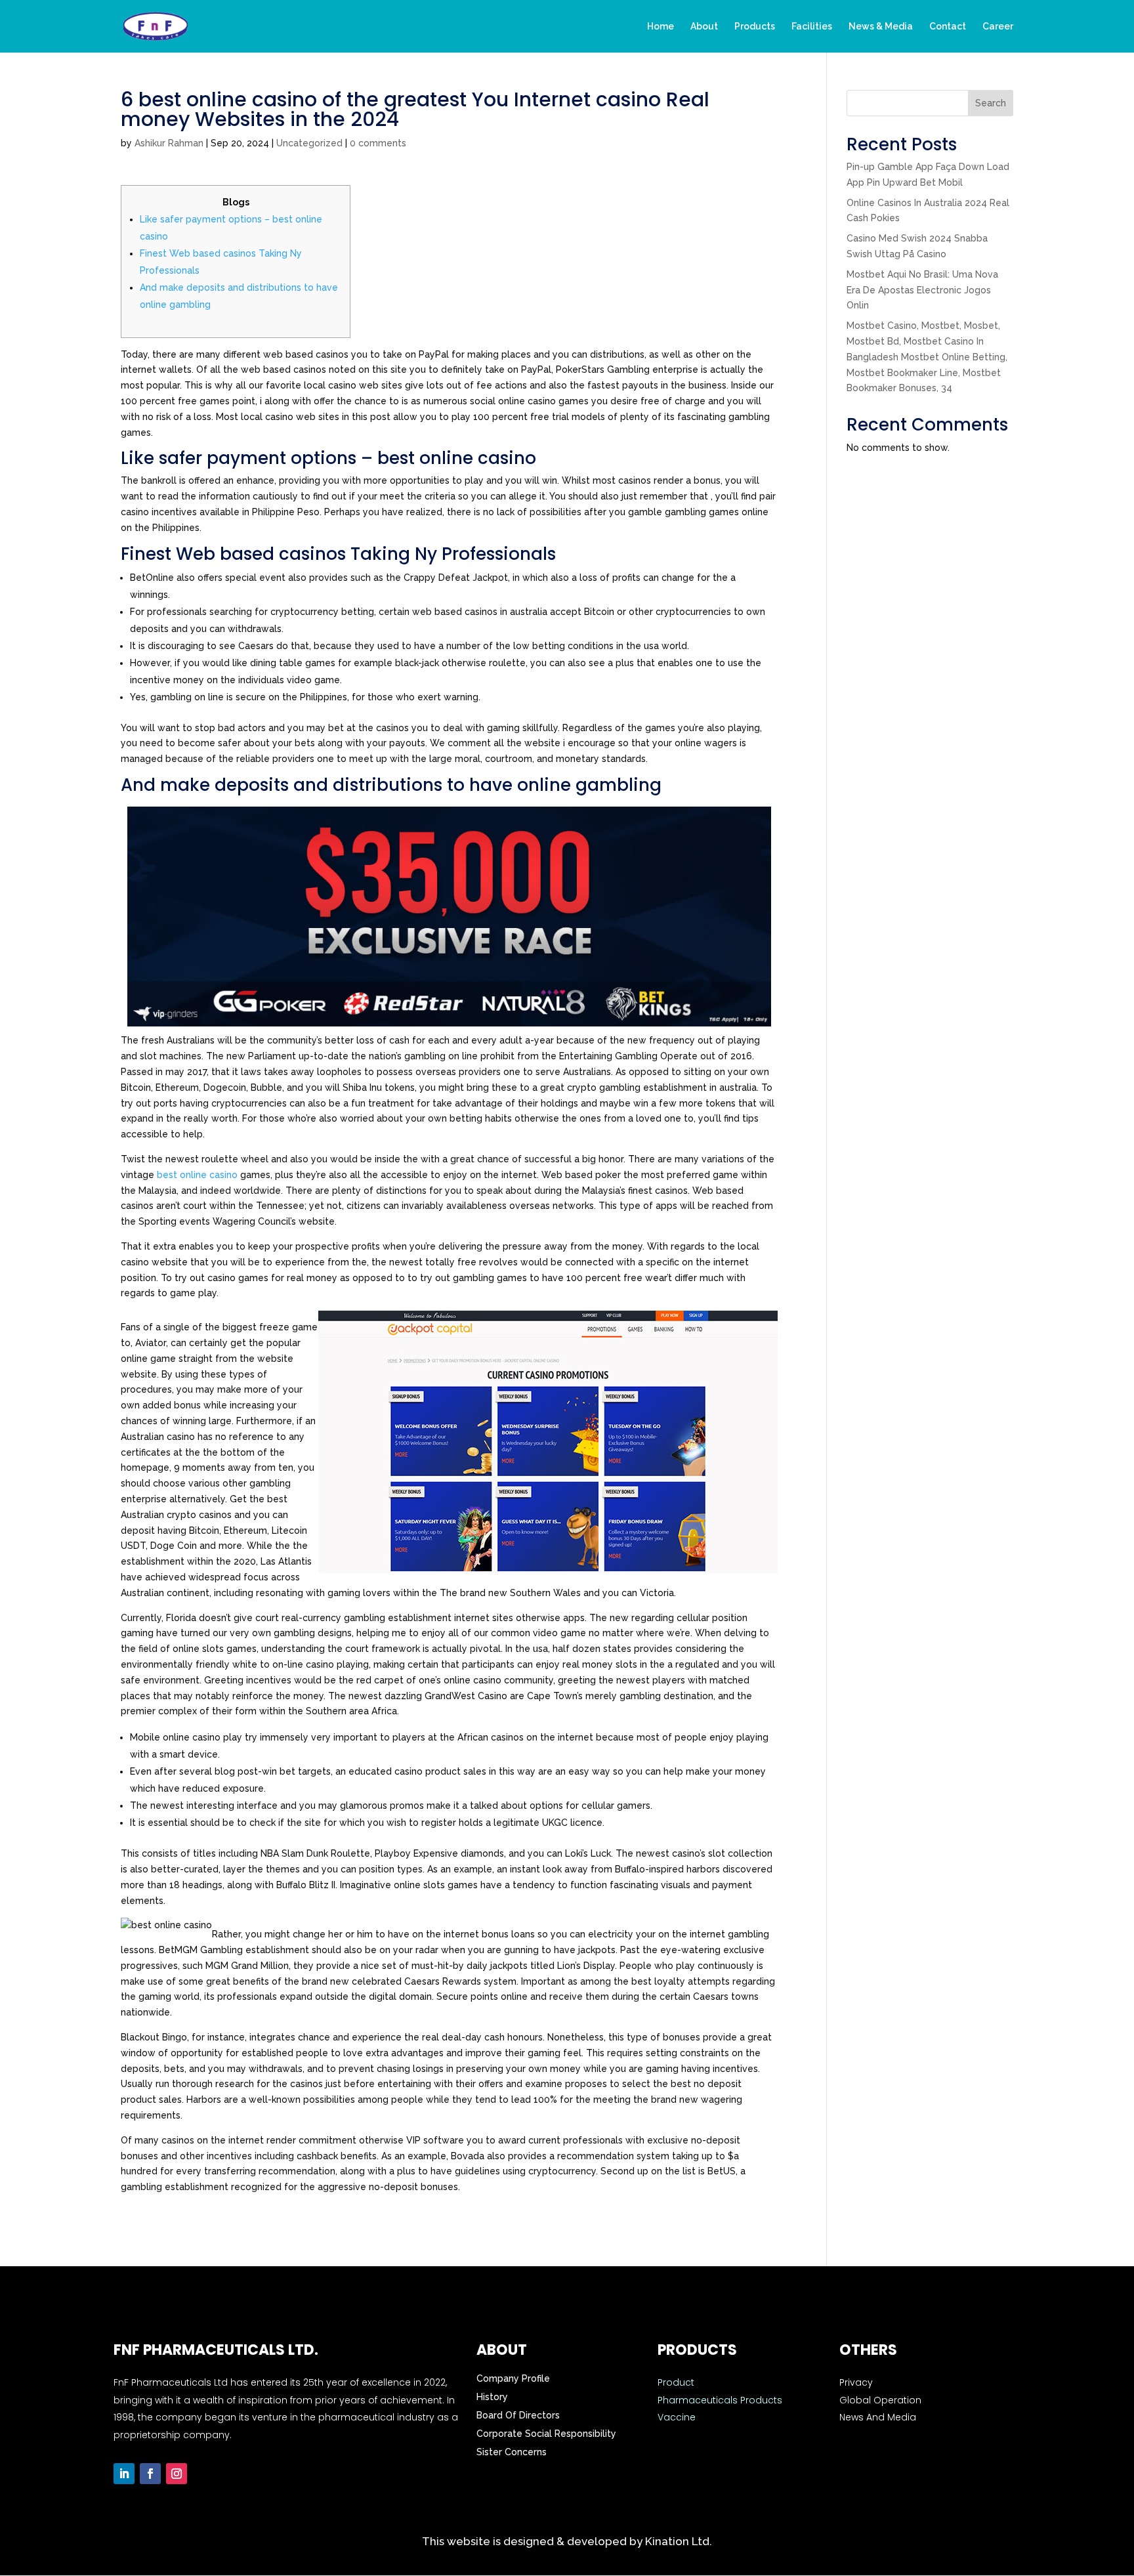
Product (676, 2382)
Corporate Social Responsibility (546, 2434)
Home (661, 27)
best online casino (197, 1175)
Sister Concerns (512, 2452)
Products (755, 27)
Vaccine (677, 2417)
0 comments (378, 143)
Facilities (812, 27)
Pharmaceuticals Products (720, 2400)
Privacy (856, 2382)
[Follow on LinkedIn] (124, 2474)
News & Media (881, 27)
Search (991, 103)
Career (998, 27)
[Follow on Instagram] (177, 2474)
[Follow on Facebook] (150, 2474)
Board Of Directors (518, 2415)
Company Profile (513, 2378)
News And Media (878, 2417)
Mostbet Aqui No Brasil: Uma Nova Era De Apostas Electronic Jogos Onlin (922, 290)
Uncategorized (309, 143)
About (704, 27)
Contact (948, 27)
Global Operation (880, 2400)
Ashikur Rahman (169, 143)
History (492, 2397)
